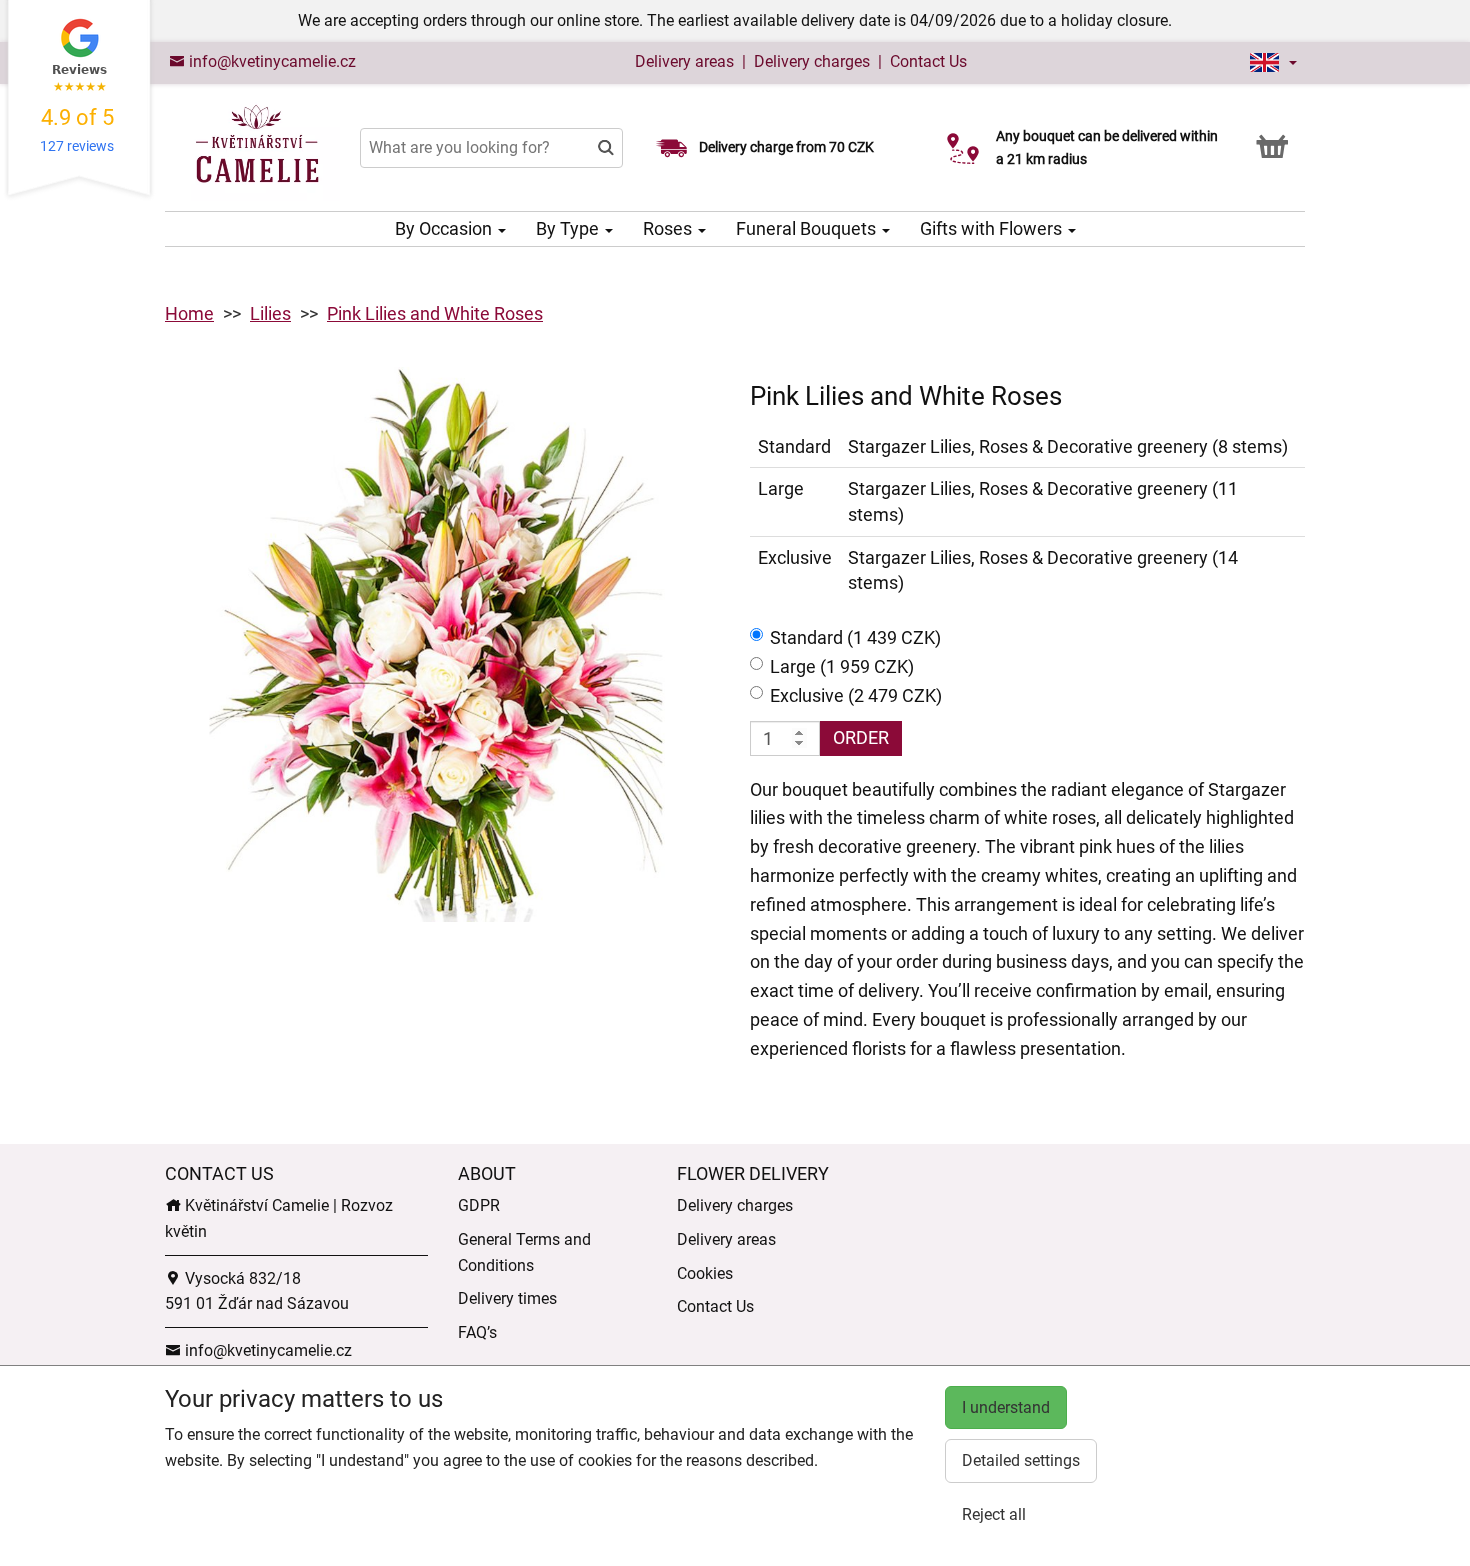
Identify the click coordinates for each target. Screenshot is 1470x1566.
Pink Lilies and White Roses (435, 313)
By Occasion (445, 228)
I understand (1006, 1407)
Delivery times (507, 1298)
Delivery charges (812, 61)
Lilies (270, 313)
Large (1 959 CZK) (842, 666)
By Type (569, 228)
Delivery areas (684, 61)
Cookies (705, 1273)
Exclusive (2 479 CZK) (856, 695)
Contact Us (928, 61)
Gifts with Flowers (993, 228)
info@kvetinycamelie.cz (270, 61)
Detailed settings (1021, 1460)
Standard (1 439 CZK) (855, 637)
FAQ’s (477, 1332)
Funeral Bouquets (808, 228)
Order (861, 737)
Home (189, 313)
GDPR (479, 1205)
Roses (669, 228)
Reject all (994, 1514)
